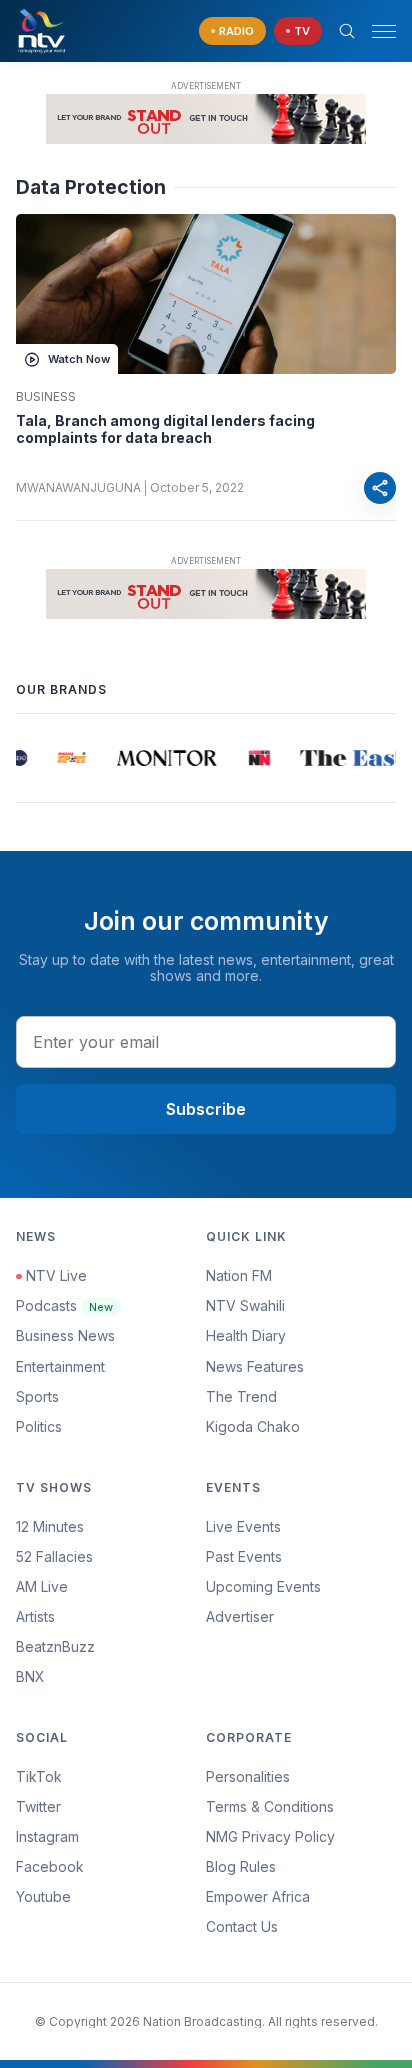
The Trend (241, 1396)
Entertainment (60, 1366)
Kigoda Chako (253, 1426)
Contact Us (242, 1926)
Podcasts (64, 1305)
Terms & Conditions (270, 1806)
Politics (39, 1426)
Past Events (244, 1556)
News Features (255, 1366)
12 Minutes (50, 1526)
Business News (65, 1335)
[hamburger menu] (384, 31)
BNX (30, 1676)
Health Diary (246, 1335)
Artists (35, 1616)
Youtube (43, 1896)
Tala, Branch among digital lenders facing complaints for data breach (165, 429)
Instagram (47, 1836)
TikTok (39, 1776)
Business (46, 397)
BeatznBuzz (55, 1646)
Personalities (248, 1776)
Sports (37, 1396)
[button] (376, 31)
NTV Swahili (245, 1305)
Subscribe (206, 1109)
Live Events (243, 1526)
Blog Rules (241, 1866)
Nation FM (239, 1275)
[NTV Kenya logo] (41, 31)
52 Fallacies (54, 1556)
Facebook (50, 1866)
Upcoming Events (263, 1586)
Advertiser (240, 1616)
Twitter (38, 1806)
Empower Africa (258, 1896)
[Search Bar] (347, 31)
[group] (15, 758)
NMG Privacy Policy (270, 1836)
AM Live (42, 1586)
